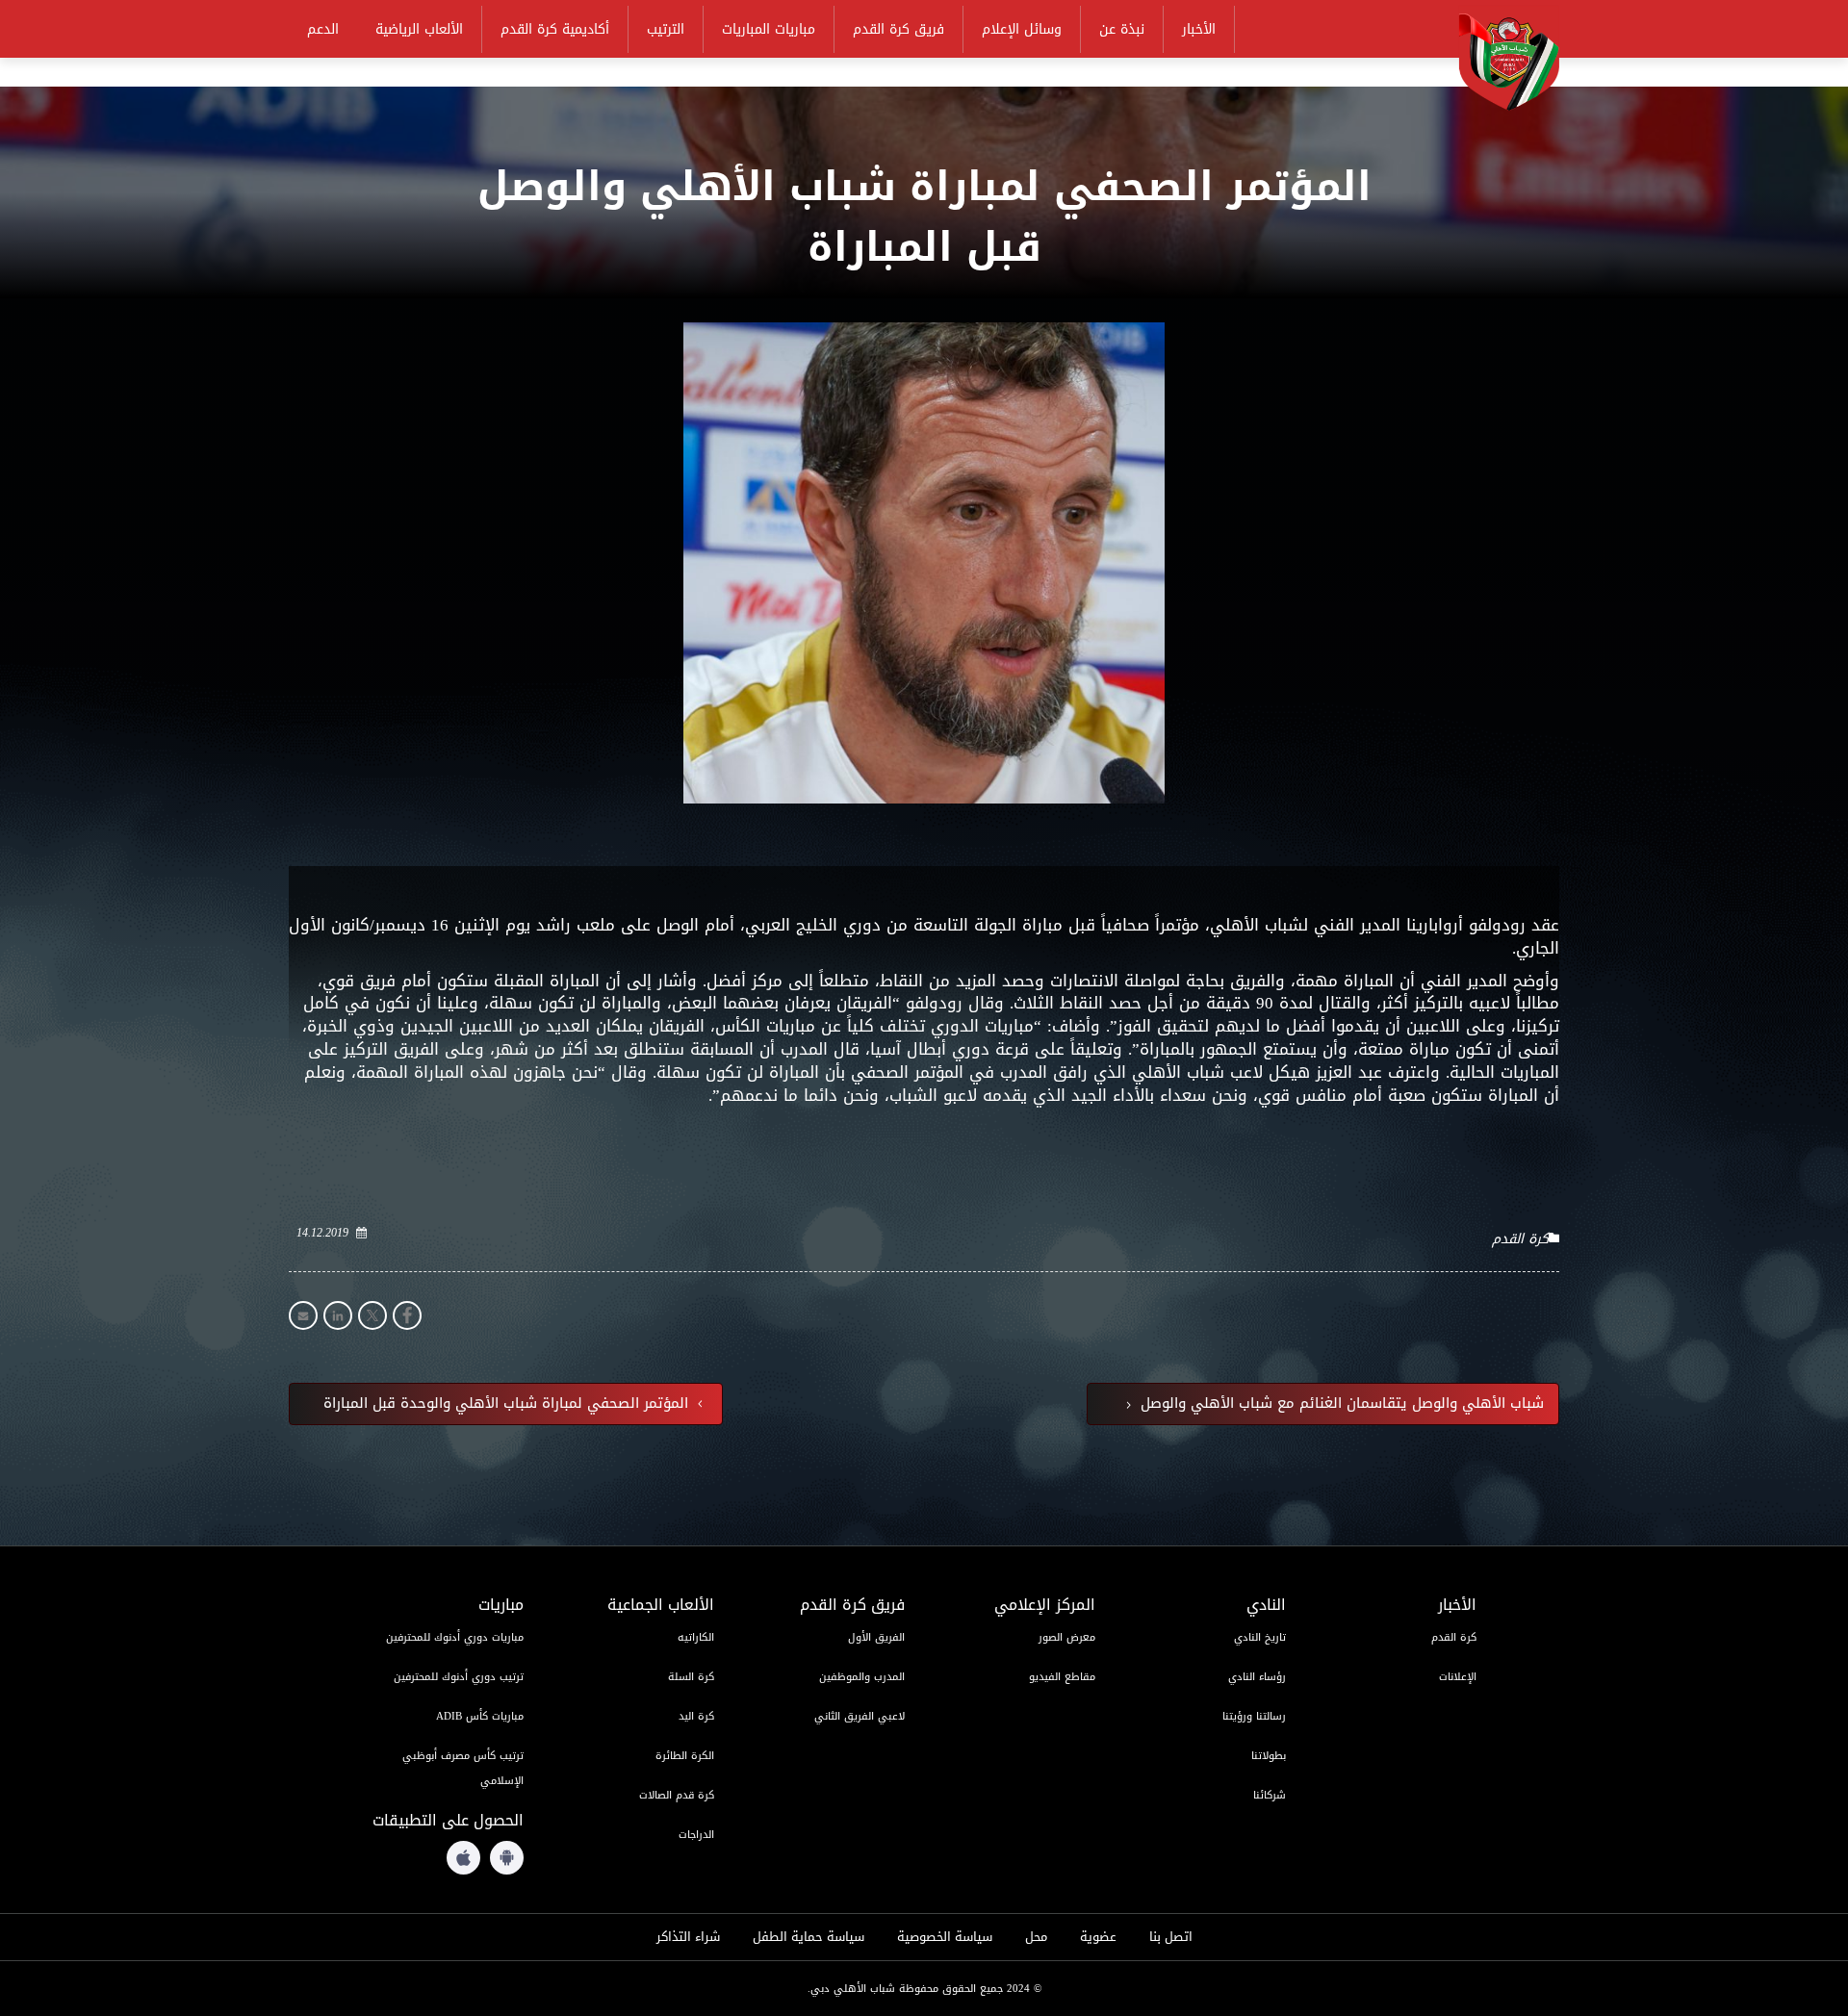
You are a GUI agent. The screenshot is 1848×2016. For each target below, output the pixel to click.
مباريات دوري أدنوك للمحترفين (455, 1637)
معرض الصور (1067, 1637)
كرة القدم (1520, 1239)
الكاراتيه (696, 1637)
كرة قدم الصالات (677, 1795)
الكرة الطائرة (685, 1756)
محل (1036, 1937)
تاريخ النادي (1260, 1637)
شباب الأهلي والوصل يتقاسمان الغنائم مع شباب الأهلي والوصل (1340, 1404)
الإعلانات (1458, 1677)
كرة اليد (696, 1716)
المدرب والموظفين (862, 1677)
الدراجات (696, 1835)
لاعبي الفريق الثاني (860, 1716)
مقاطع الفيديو (1062, 1677)
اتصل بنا (1171, 1937)
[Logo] (1497, 59)
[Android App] (507, 1858)
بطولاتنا (1269, 1756)
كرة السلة (691, 1677)
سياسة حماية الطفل (808, 1937)
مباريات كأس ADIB (480, 1716)
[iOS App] (463, 1858)
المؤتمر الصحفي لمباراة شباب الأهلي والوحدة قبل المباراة (508, 1404)
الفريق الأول (876, 1637)
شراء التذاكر (688, 1937)
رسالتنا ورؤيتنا (1254, 1716)
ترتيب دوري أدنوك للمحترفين (459, 1677)
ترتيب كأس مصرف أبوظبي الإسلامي (463, 1768)
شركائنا (1270, 1795)
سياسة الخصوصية (945, 1937)
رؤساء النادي (1257, 1677)
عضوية (1098, 1937)
